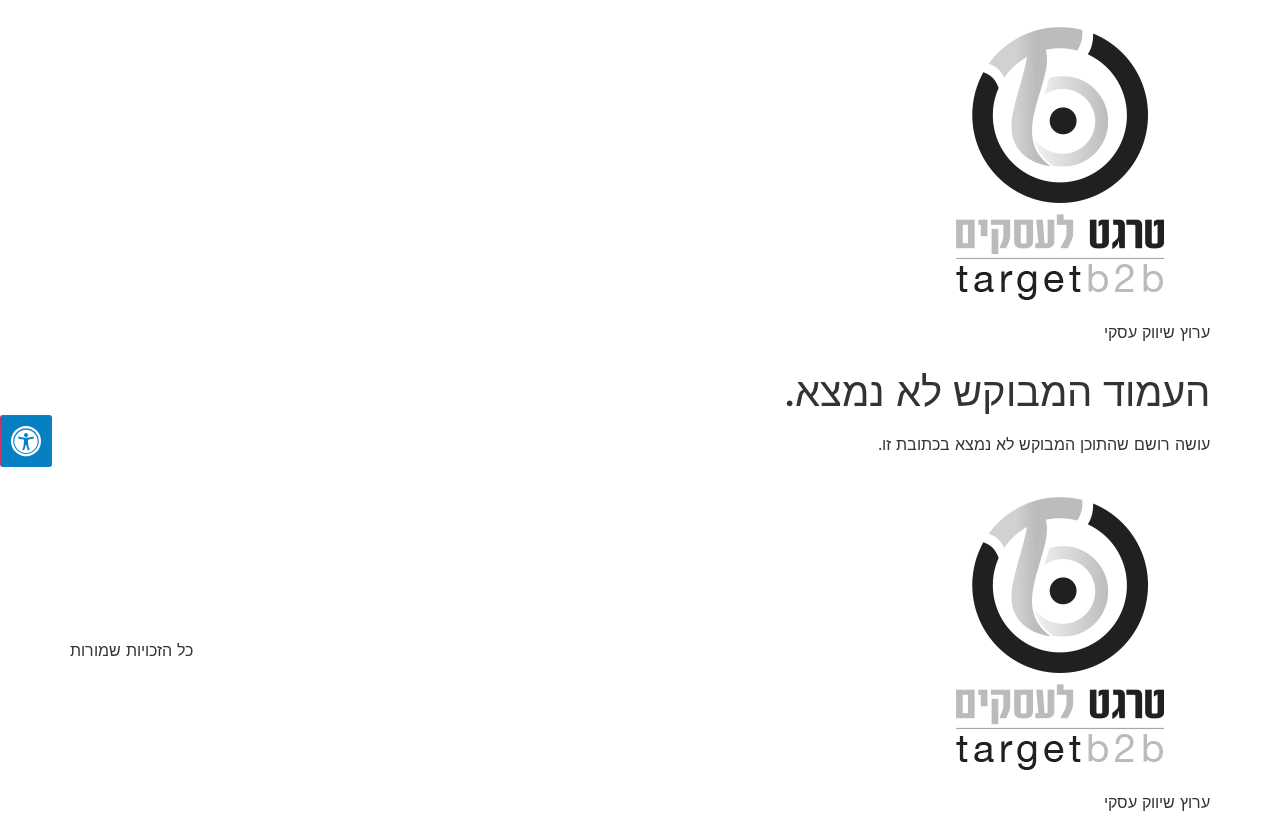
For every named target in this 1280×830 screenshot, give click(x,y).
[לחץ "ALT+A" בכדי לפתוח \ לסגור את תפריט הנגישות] (26, 441)
